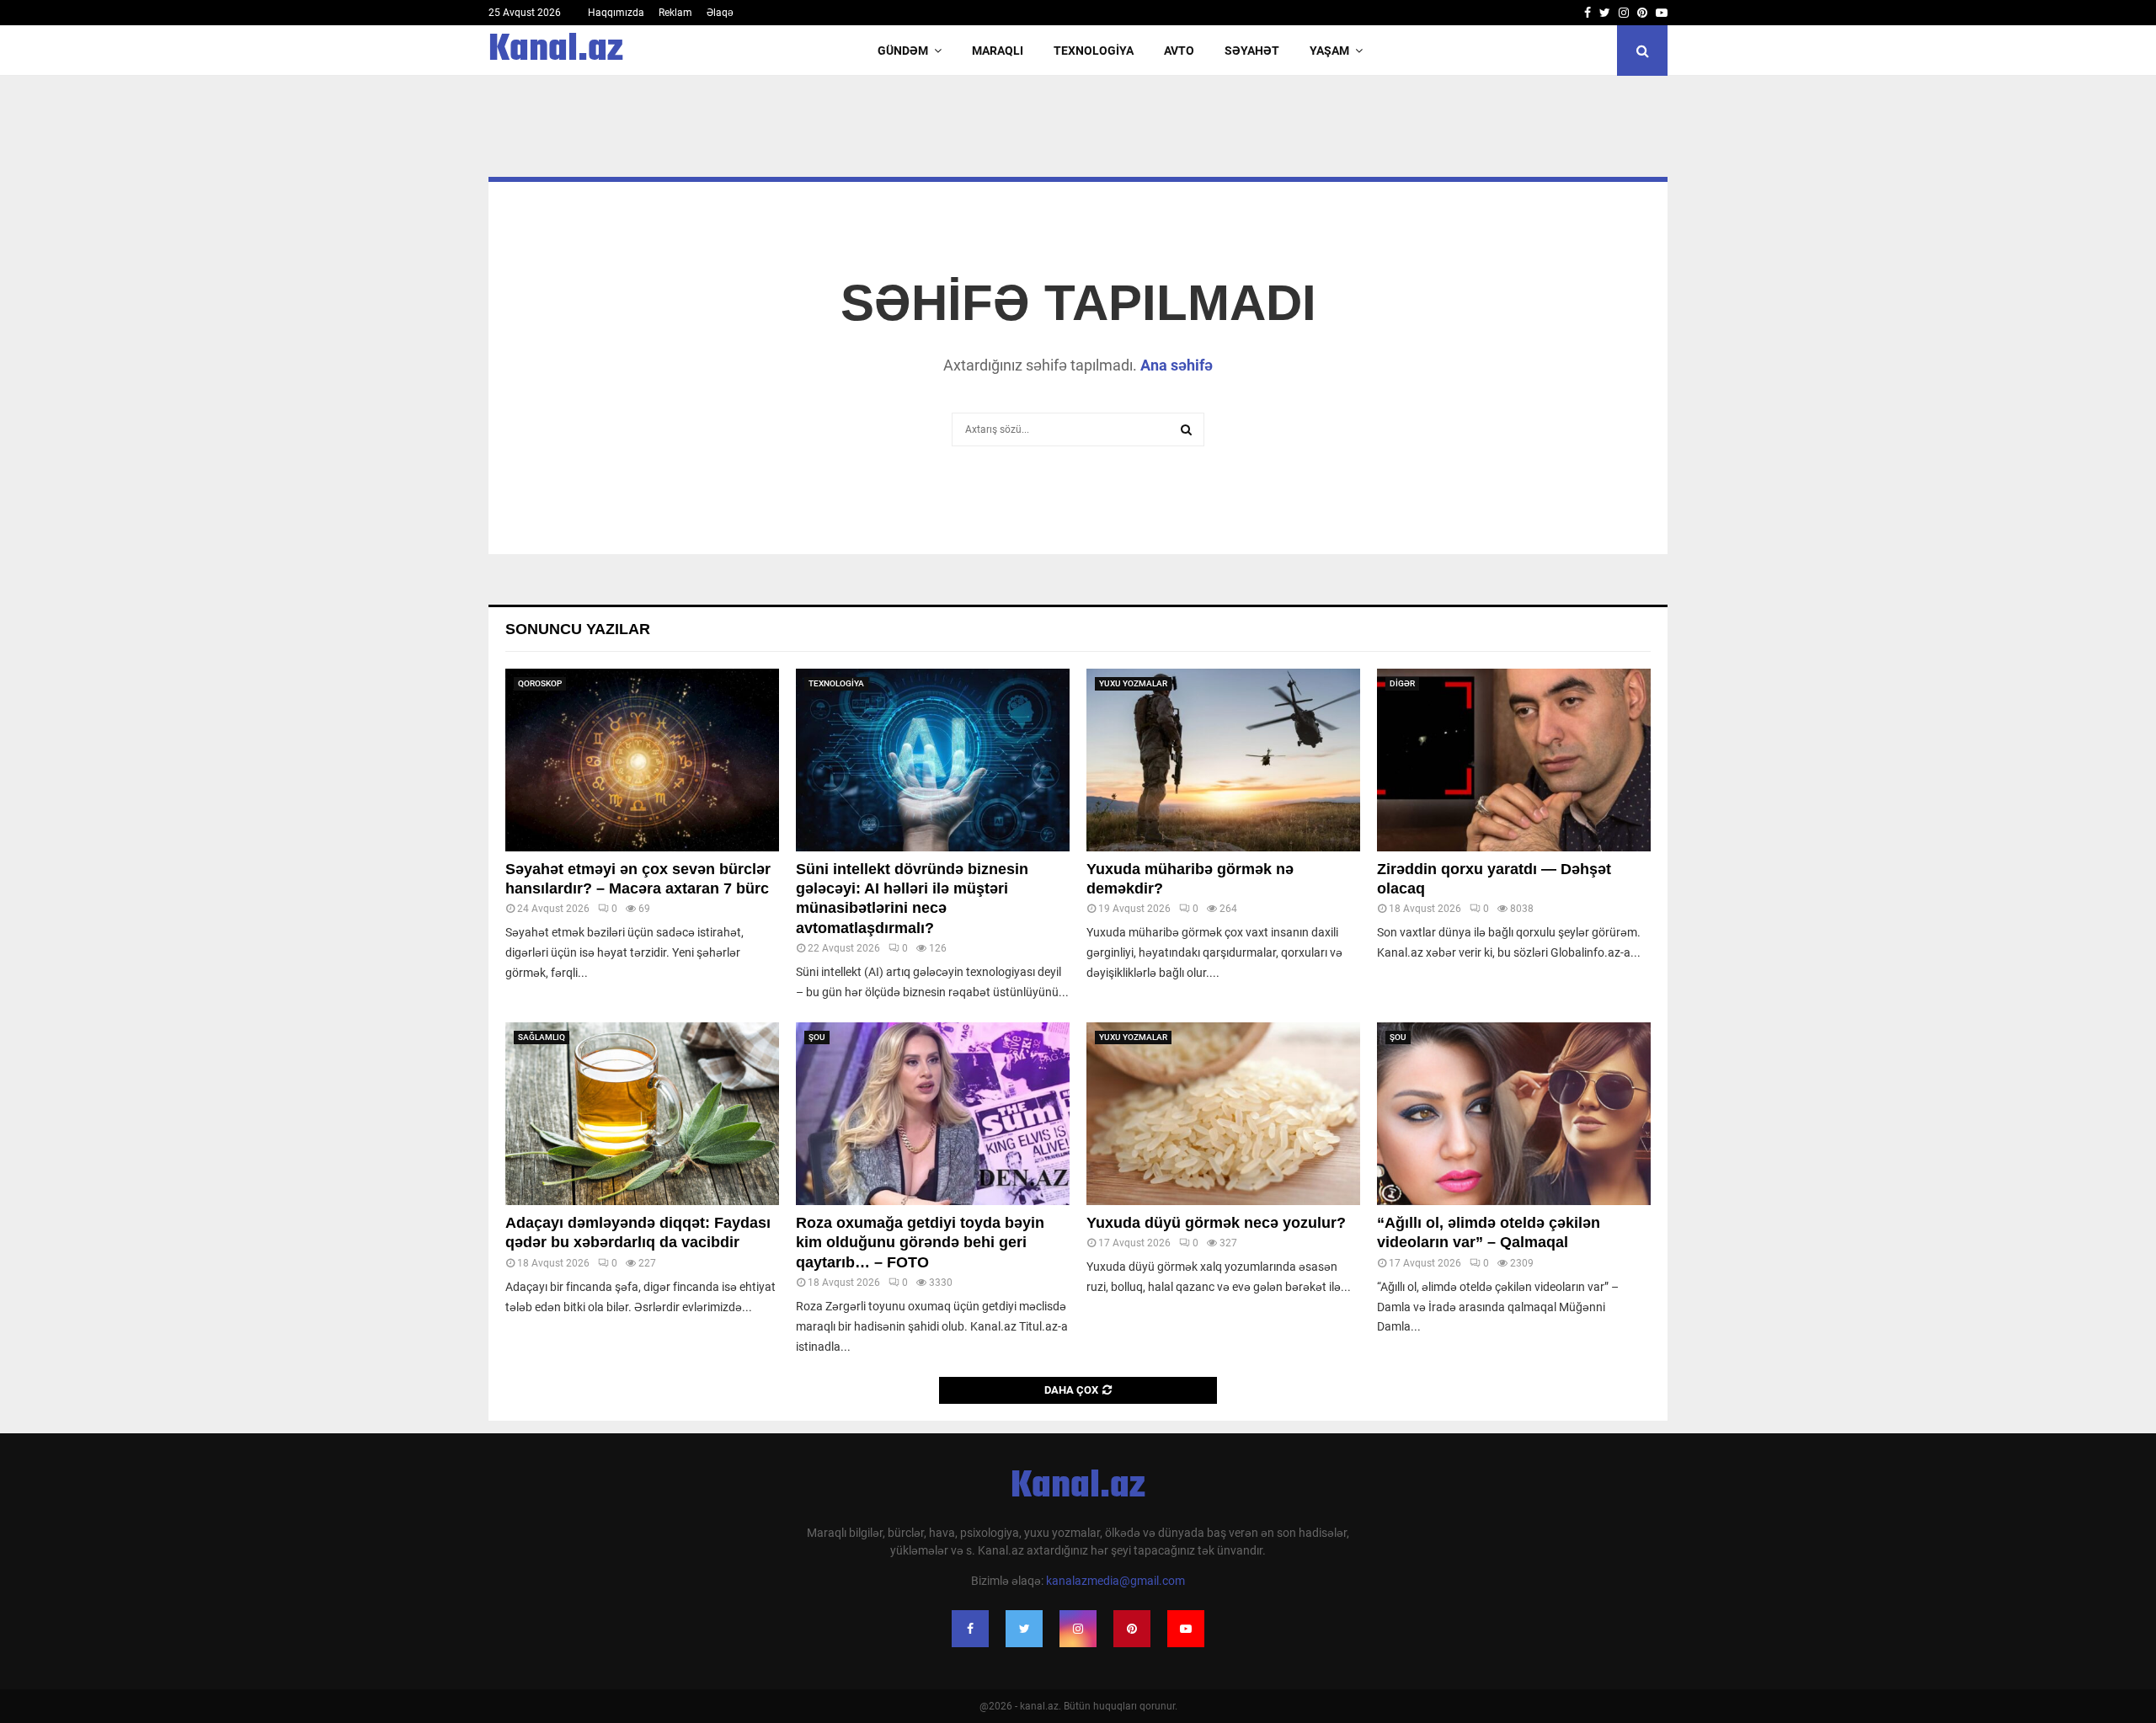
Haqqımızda (616, 13)
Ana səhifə (1177, 365)
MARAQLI (998, 51)
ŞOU (817, 1037)
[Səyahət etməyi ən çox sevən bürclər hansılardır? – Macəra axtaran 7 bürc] (642, 760)
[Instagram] (1078, 1629)
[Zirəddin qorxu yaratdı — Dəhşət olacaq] (1514, 760)
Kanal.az (556, 51)
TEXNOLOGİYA (1094, 51)
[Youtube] (1186, 1629)
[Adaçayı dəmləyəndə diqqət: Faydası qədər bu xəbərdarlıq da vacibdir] (642, 1114)
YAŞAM (1329, 51)
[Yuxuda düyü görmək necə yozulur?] (1223, 1114)
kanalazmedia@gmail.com (1115, 1581)
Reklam (675, 13)
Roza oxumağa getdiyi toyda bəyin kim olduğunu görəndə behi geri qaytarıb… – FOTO (920, 1243)
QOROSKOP (540, 683)
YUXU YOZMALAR (1133, 683)
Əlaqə (720, 13)
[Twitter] (1024, 1629)
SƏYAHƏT (1252, 51)
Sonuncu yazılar (578, 629)
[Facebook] (970, 1629)
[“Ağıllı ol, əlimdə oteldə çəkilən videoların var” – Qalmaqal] (1514, 1114)
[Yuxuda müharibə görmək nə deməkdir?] (1223, 760)
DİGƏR (1402, 683)
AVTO (1179, 51)
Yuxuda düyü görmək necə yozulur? (1216, 1223)
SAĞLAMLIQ (542, 1037)
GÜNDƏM (903, 51)
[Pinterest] (1132, 1629)
